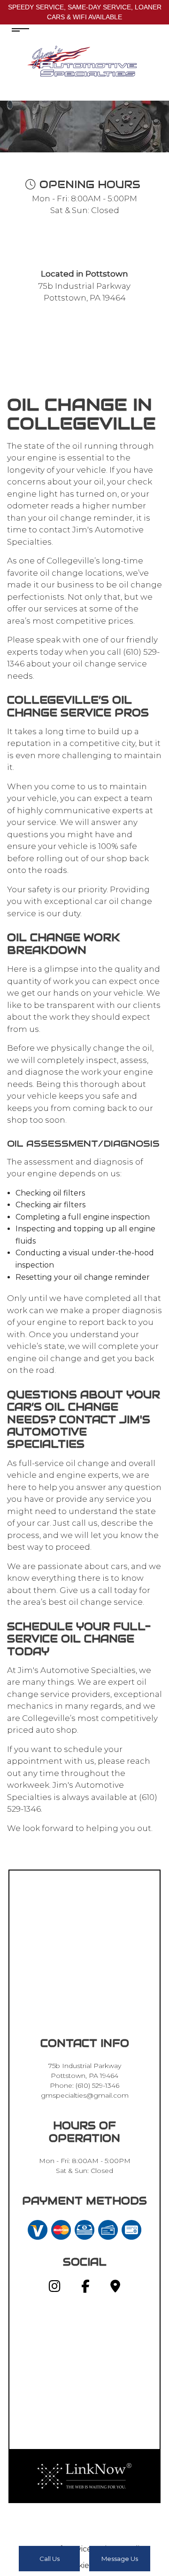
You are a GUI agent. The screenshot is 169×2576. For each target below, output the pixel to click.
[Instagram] (55, 2288)
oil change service (110, 664)
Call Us (50, 2559)
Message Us (120, 2559)
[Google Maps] (115, 2288)
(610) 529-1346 (97, 2085)
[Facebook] (85, 2288)
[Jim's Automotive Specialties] (84, 61)
